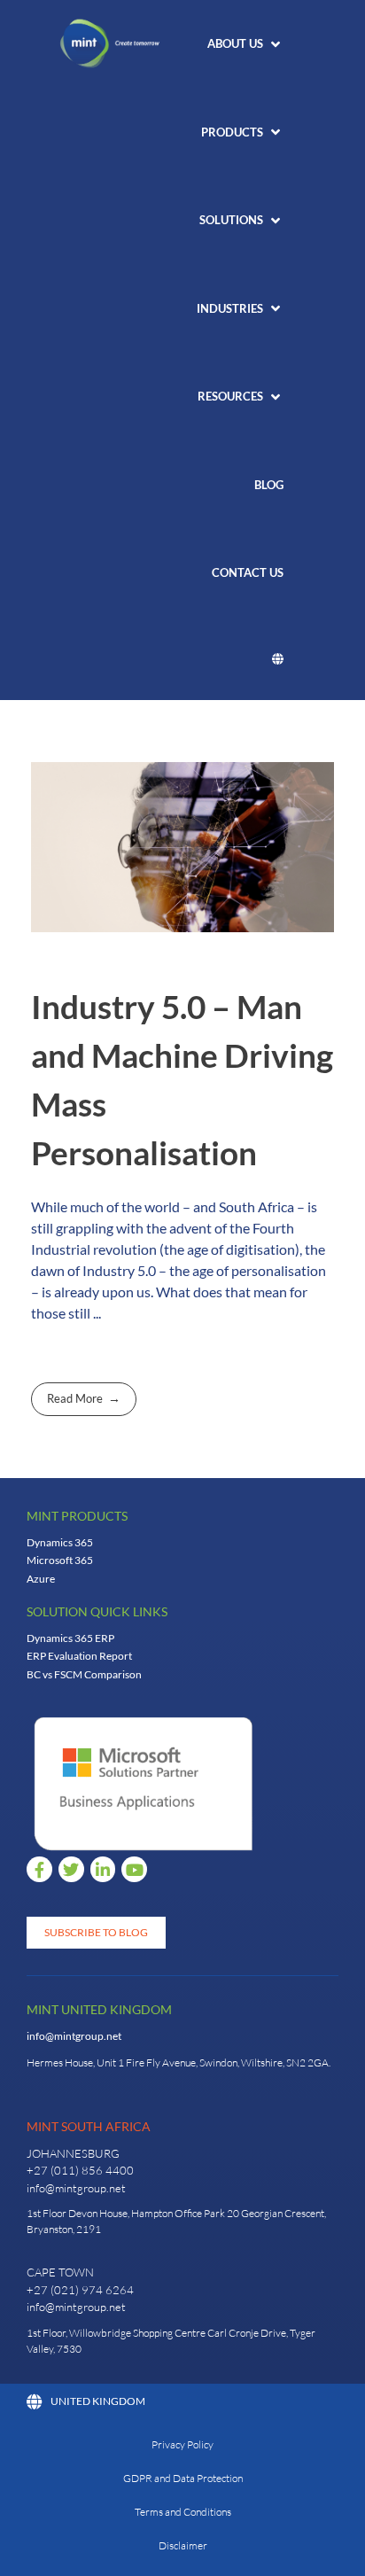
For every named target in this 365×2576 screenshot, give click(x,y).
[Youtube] (134, 1869)
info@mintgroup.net (74, 2036)
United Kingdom (98, 2401)
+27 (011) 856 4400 (80, 2170)
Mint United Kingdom (99, 2009)
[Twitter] (71, 1869)
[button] (245, 44)
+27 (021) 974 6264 (80, 2290)
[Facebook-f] (39, 1869)
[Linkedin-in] (103, 1869)
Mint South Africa (89, 2126)
